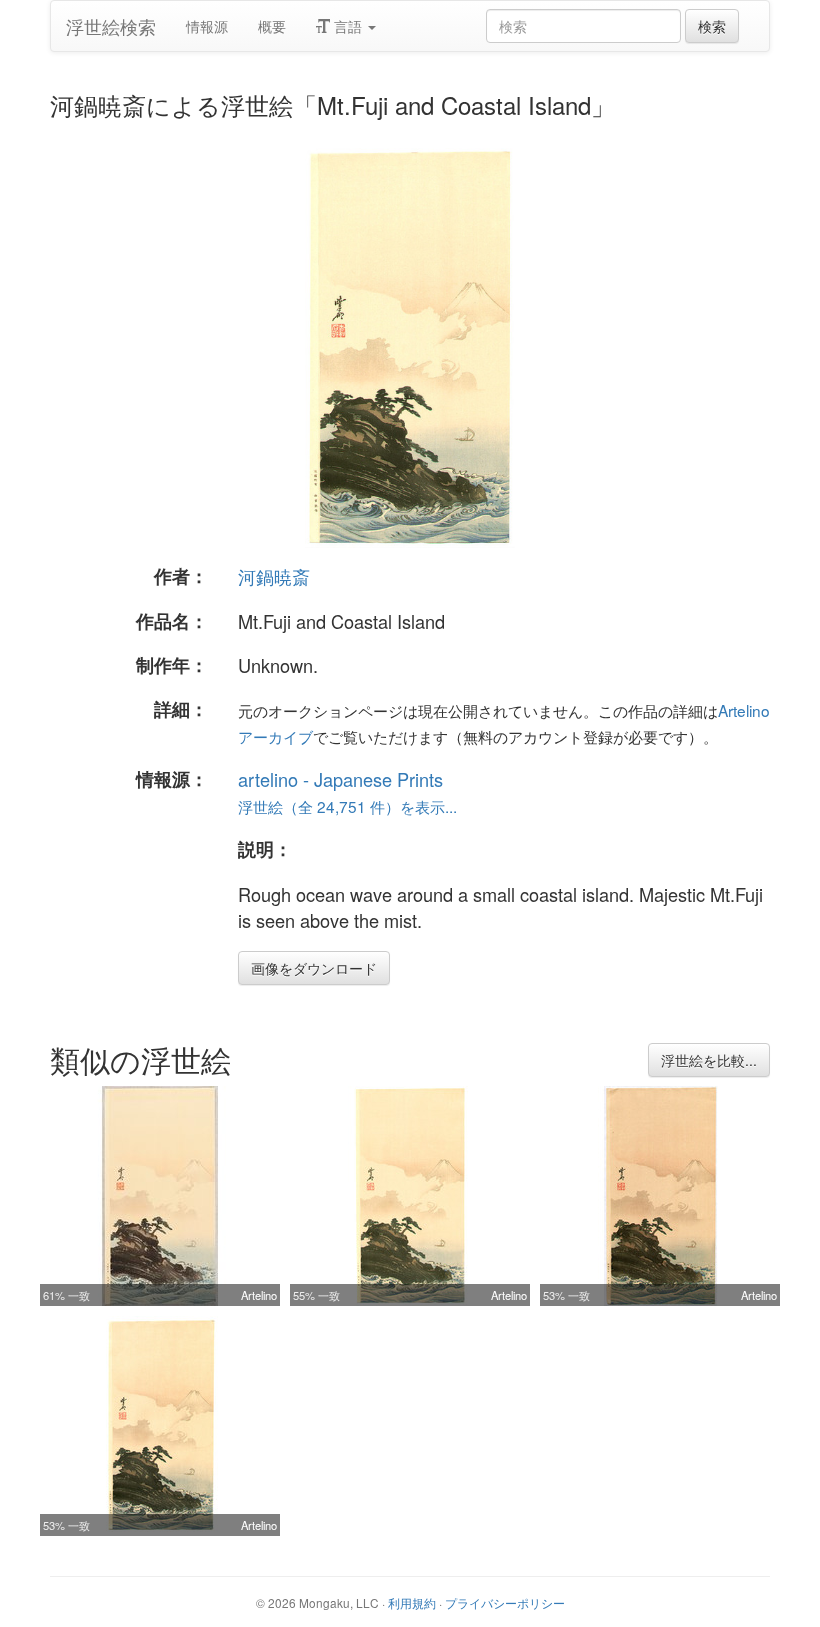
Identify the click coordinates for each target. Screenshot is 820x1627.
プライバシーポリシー (505, 1602)
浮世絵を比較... (709, 1060)
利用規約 (412, 1602)
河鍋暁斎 (274, 576)
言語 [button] (348, 26)
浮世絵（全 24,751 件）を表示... (347, 806)
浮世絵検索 (111, 26)
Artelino (259, 1295)
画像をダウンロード (314, 968)
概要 (272, 26)
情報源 (207, 26)
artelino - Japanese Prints (340, 779)
